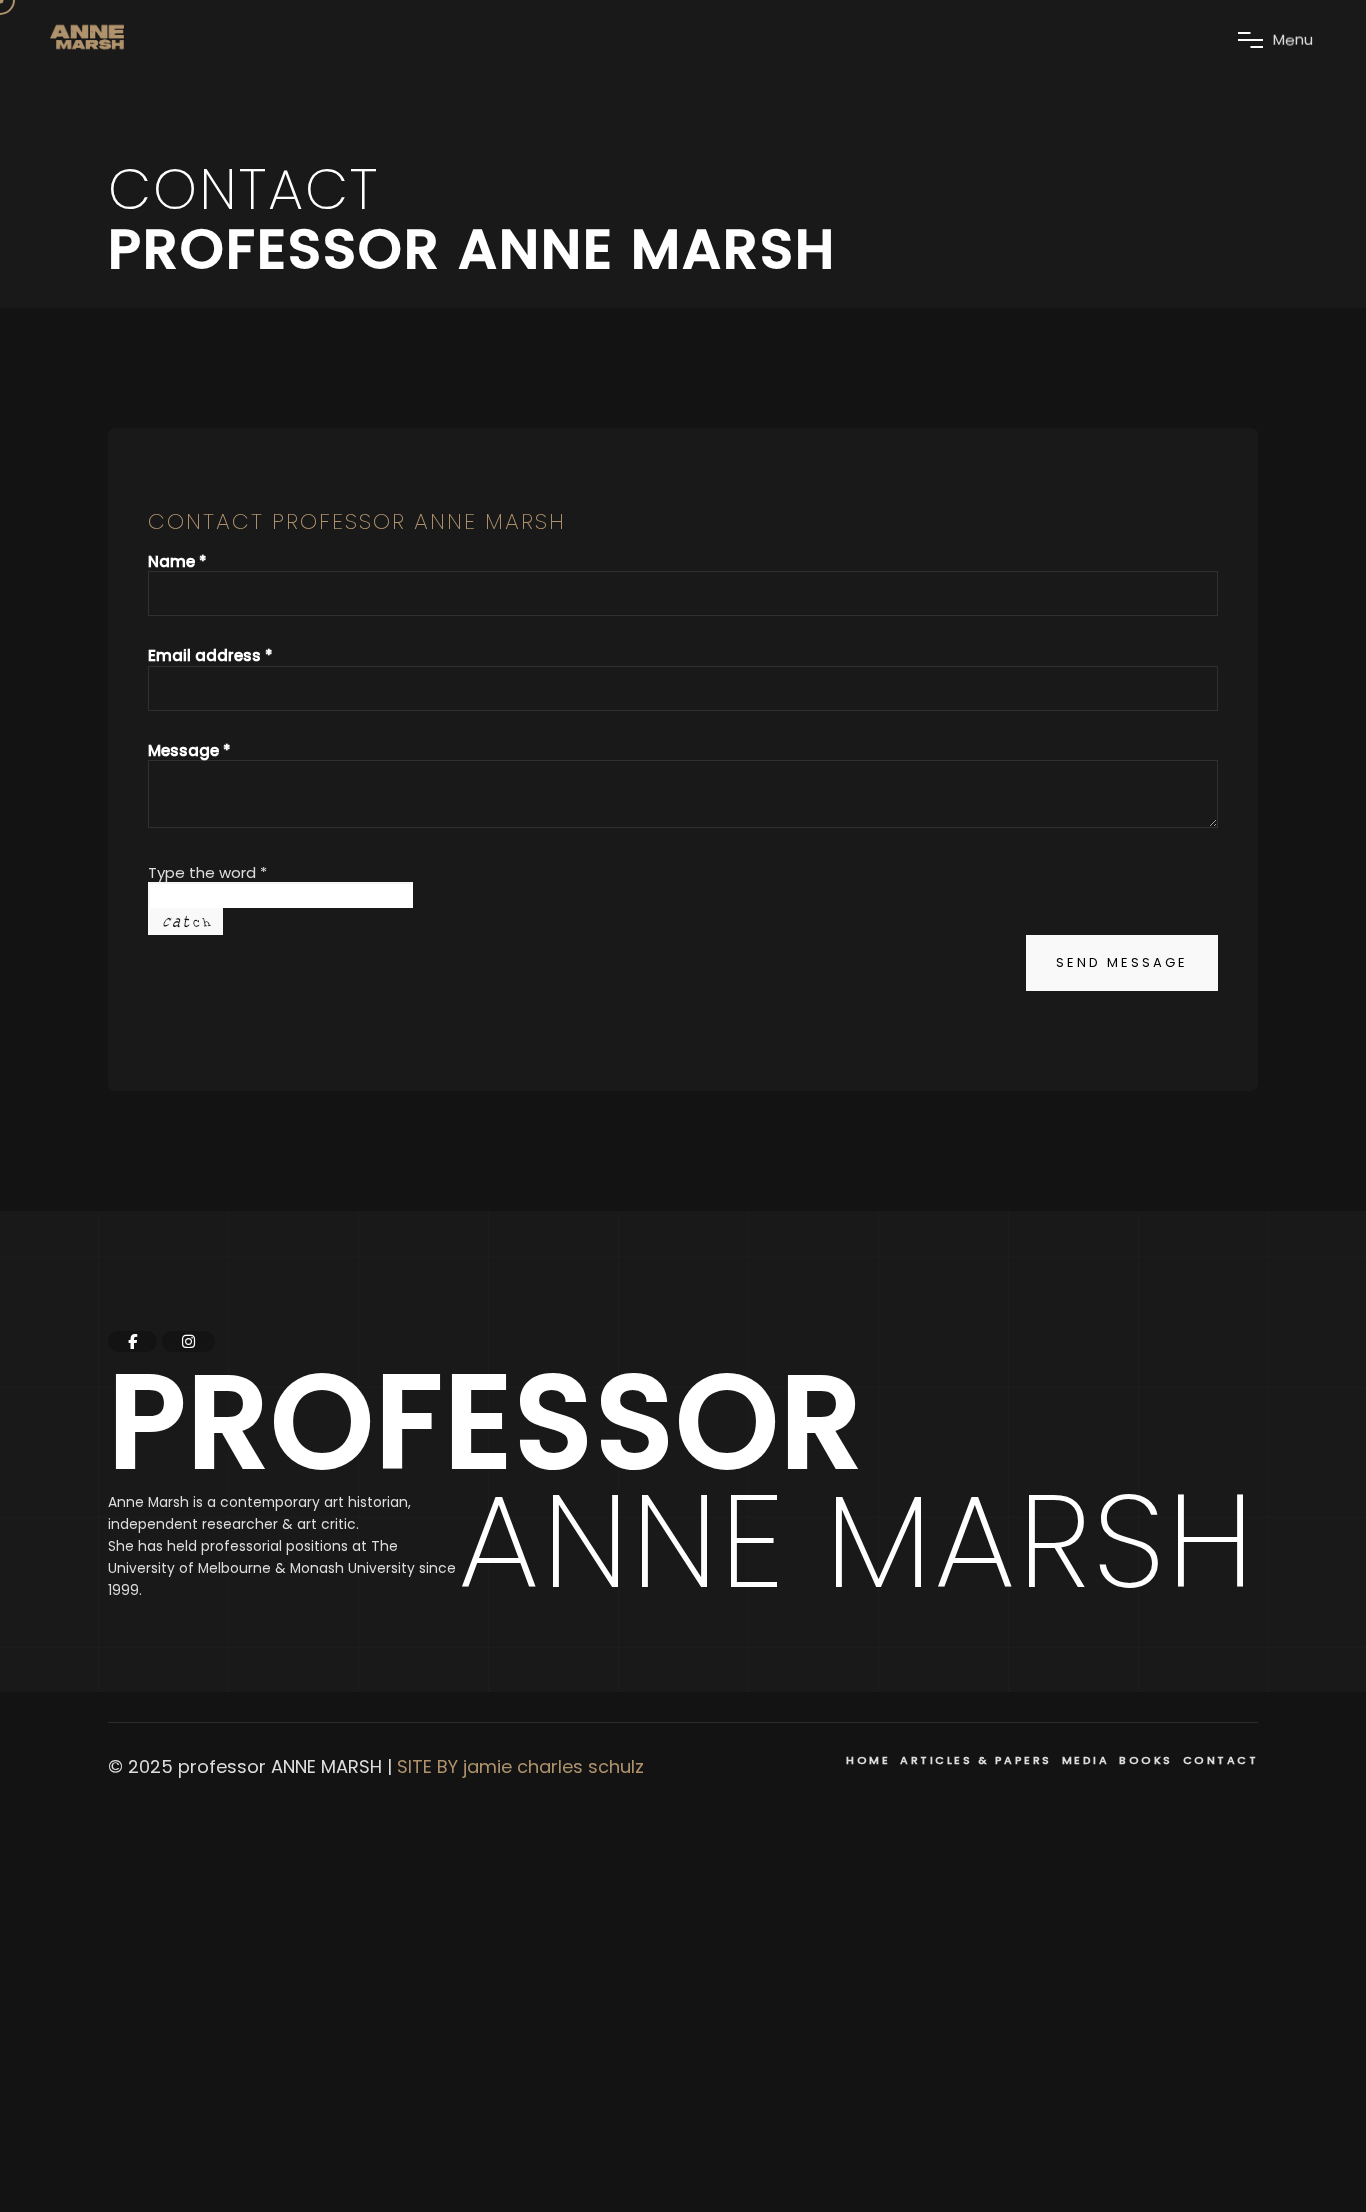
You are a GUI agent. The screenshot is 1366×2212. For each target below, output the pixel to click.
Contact (1221, 1760)
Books (1146, 1760)
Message (189, 750)
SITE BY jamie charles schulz (520, 1766)
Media (1086, 1760)
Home (868, 1760)
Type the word (207, 872)
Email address (210, 655)
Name (177, 561)
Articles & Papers (976, 1760)
